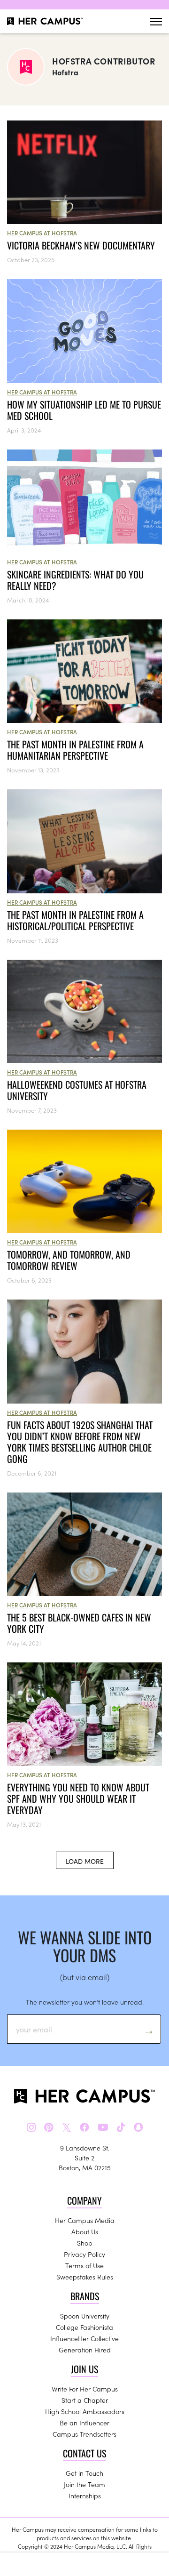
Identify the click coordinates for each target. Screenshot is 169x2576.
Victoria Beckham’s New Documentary (81, 245)
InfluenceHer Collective (84, 2338)
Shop (85, 2243)
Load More (85, 1861)
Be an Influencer (84, 2423)
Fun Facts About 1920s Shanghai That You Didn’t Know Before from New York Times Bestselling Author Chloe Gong (80, 1442)
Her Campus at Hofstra (42, 233)
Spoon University (85, 2316)
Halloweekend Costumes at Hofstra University (77, 1090)
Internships (85, 2496)
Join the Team (84, 2484)
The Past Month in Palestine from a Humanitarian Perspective (75, 750)
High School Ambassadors (85, 2411)
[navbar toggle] (156, 21)
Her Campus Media (85, 2220)
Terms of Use (84, 2265)
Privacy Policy (84, 2254)
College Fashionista (84, 2327)
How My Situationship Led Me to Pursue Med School (84, 410)
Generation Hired (85, 2350)
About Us (85, 2231)
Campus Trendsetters (84, 2434)
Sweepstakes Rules (85, 2277)
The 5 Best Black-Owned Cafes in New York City (79, 1623)
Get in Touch (84, 2473)
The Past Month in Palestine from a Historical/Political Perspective (75, 920)
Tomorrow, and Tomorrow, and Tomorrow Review (69, 1260)
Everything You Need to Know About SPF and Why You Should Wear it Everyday (78, 1798)
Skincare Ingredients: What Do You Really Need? (75, 580)
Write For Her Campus (85, 2389)
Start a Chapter (85, 2400)
